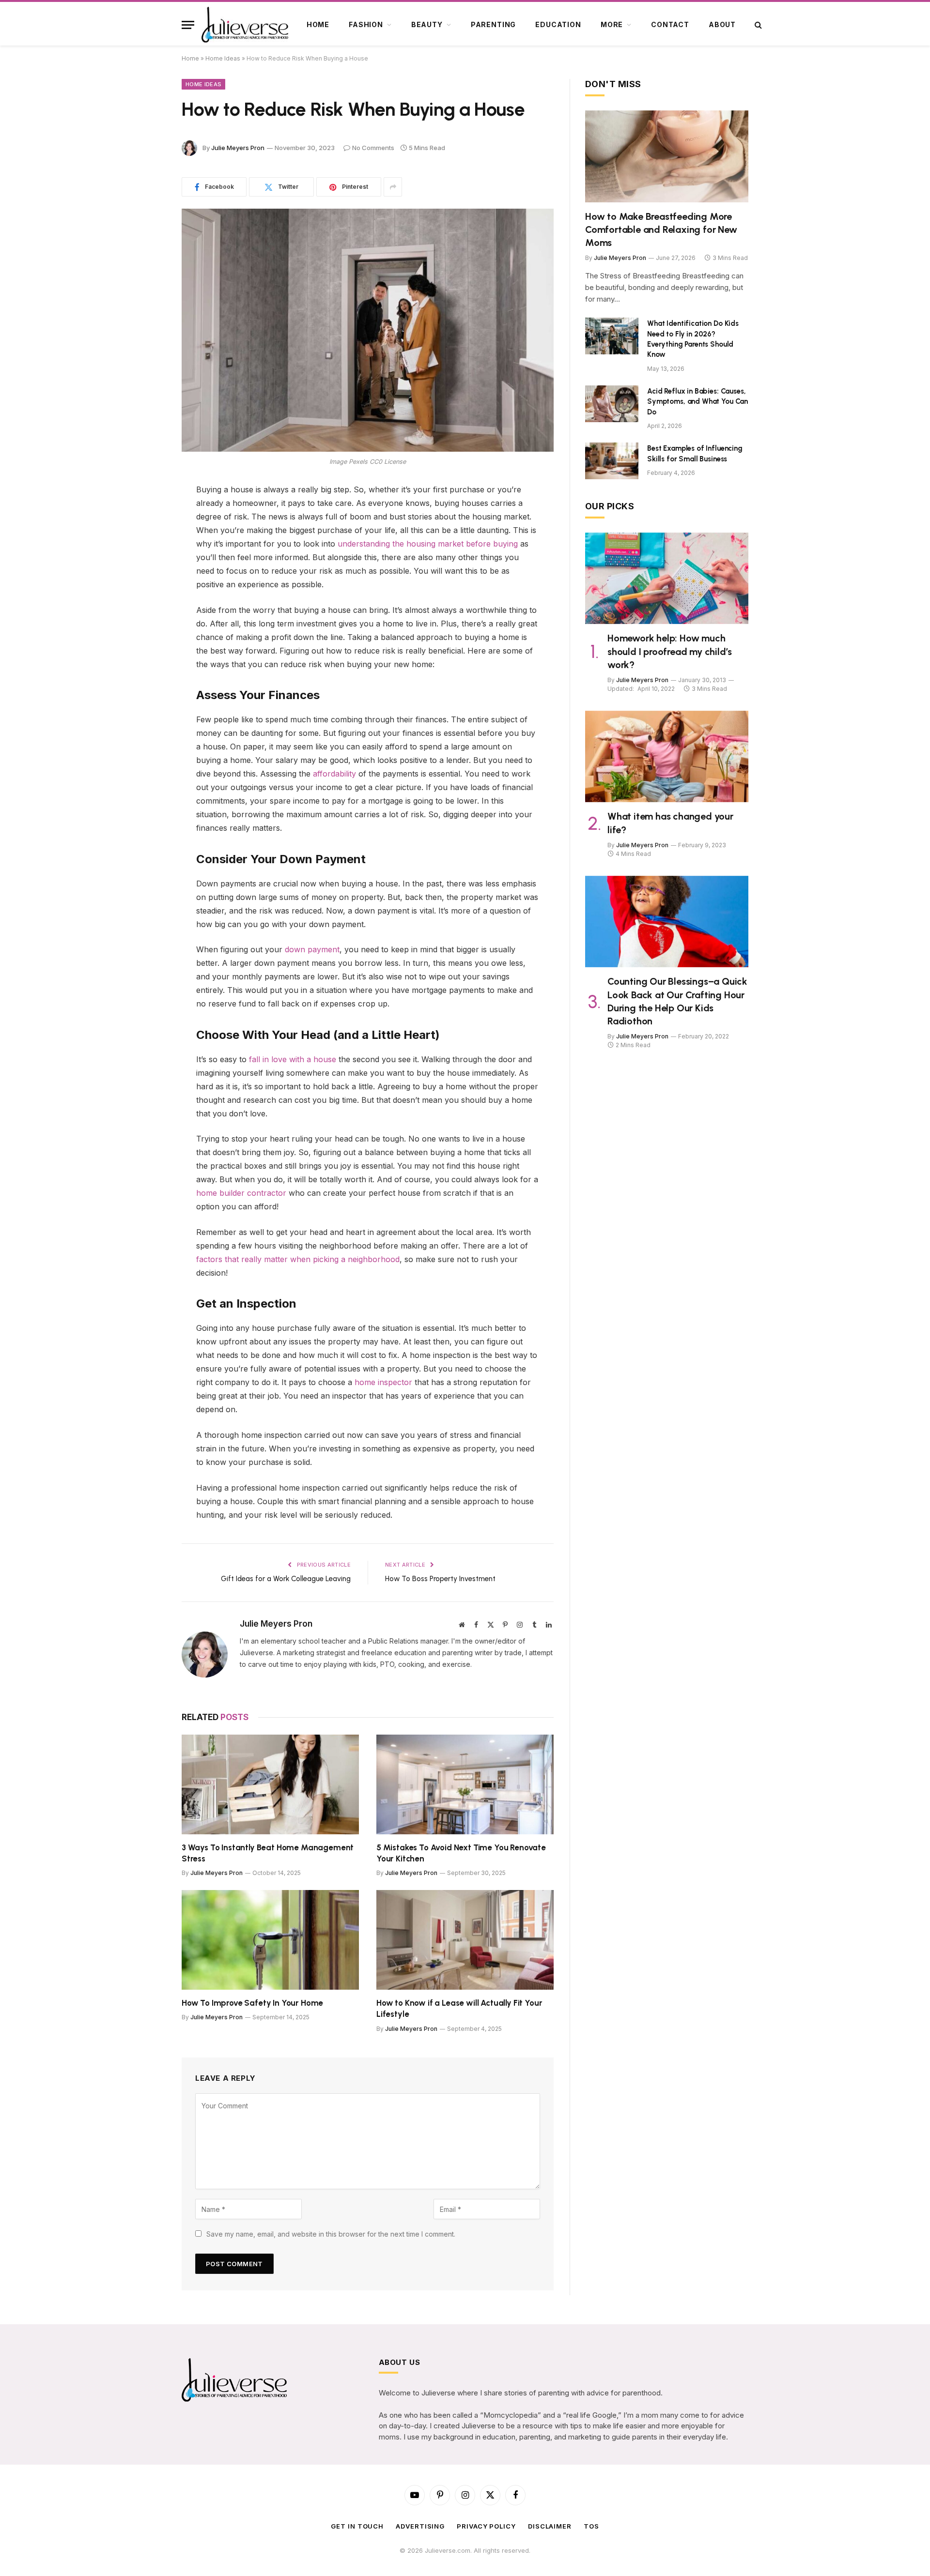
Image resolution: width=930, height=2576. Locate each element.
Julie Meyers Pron (238, 148)
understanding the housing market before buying (428, 544)
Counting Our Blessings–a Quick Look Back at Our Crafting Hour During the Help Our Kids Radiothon (677, 1001)
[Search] (757, 25)
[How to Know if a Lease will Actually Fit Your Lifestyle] (465, 1940)
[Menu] (188, 25)
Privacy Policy (486, 2526)
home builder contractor (241, 1193)
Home (318, 24)
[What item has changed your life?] (667, 757)
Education (558, 24)
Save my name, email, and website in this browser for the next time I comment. (331, 2234)
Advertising (420, 2526)
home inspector (383, 1382)
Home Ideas (223, 58)
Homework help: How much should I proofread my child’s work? (670, 651)
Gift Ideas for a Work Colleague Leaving (286, 1579)
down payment (312, 949)
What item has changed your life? (670, 823)
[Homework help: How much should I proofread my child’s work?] (667, 579)
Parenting (494, 24)
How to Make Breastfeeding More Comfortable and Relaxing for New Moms (661, 229)
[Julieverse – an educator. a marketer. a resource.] (246, 25)
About (722, 24)
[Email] (148, 614)
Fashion (366, 24)
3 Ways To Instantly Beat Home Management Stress (268, 1853)
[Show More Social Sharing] (393, 187)
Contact (670, 24)
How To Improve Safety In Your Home (252, 2003)
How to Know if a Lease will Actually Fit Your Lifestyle (459, 2008)
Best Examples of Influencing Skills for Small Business (695, 453)
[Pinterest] (148, 564)
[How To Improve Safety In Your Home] (270, 1940)
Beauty (427, 24)
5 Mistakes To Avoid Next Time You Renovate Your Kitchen (461, 1853)
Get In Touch (357, 2526)
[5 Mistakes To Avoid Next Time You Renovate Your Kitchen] (465, 1784)
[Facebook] (148, 515)
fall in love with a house (293, 1059)
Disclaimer (550, 2526)
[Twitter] (148, 540)
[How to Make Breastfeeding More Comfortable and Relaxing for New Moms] (667, 156)
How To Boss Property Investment (440, 1579)
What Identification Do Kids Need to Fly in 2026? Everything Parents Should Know (693, 339)
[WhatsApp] (148, 589)
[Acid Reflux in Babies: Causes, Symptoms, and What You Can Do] (612, 404)
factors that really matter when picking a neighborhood (298, 1259)
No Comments (373, 148)
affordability (333, 774)
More (612, 24)
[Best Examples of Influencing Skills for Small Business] (612, 461)
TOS (591, 2526)
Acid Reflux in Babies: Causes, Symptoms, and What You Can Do (697, 402)
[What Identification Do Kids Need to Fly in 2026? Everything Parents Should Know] (612, 336)
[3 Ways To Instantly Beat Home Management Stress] (270, 1784)
